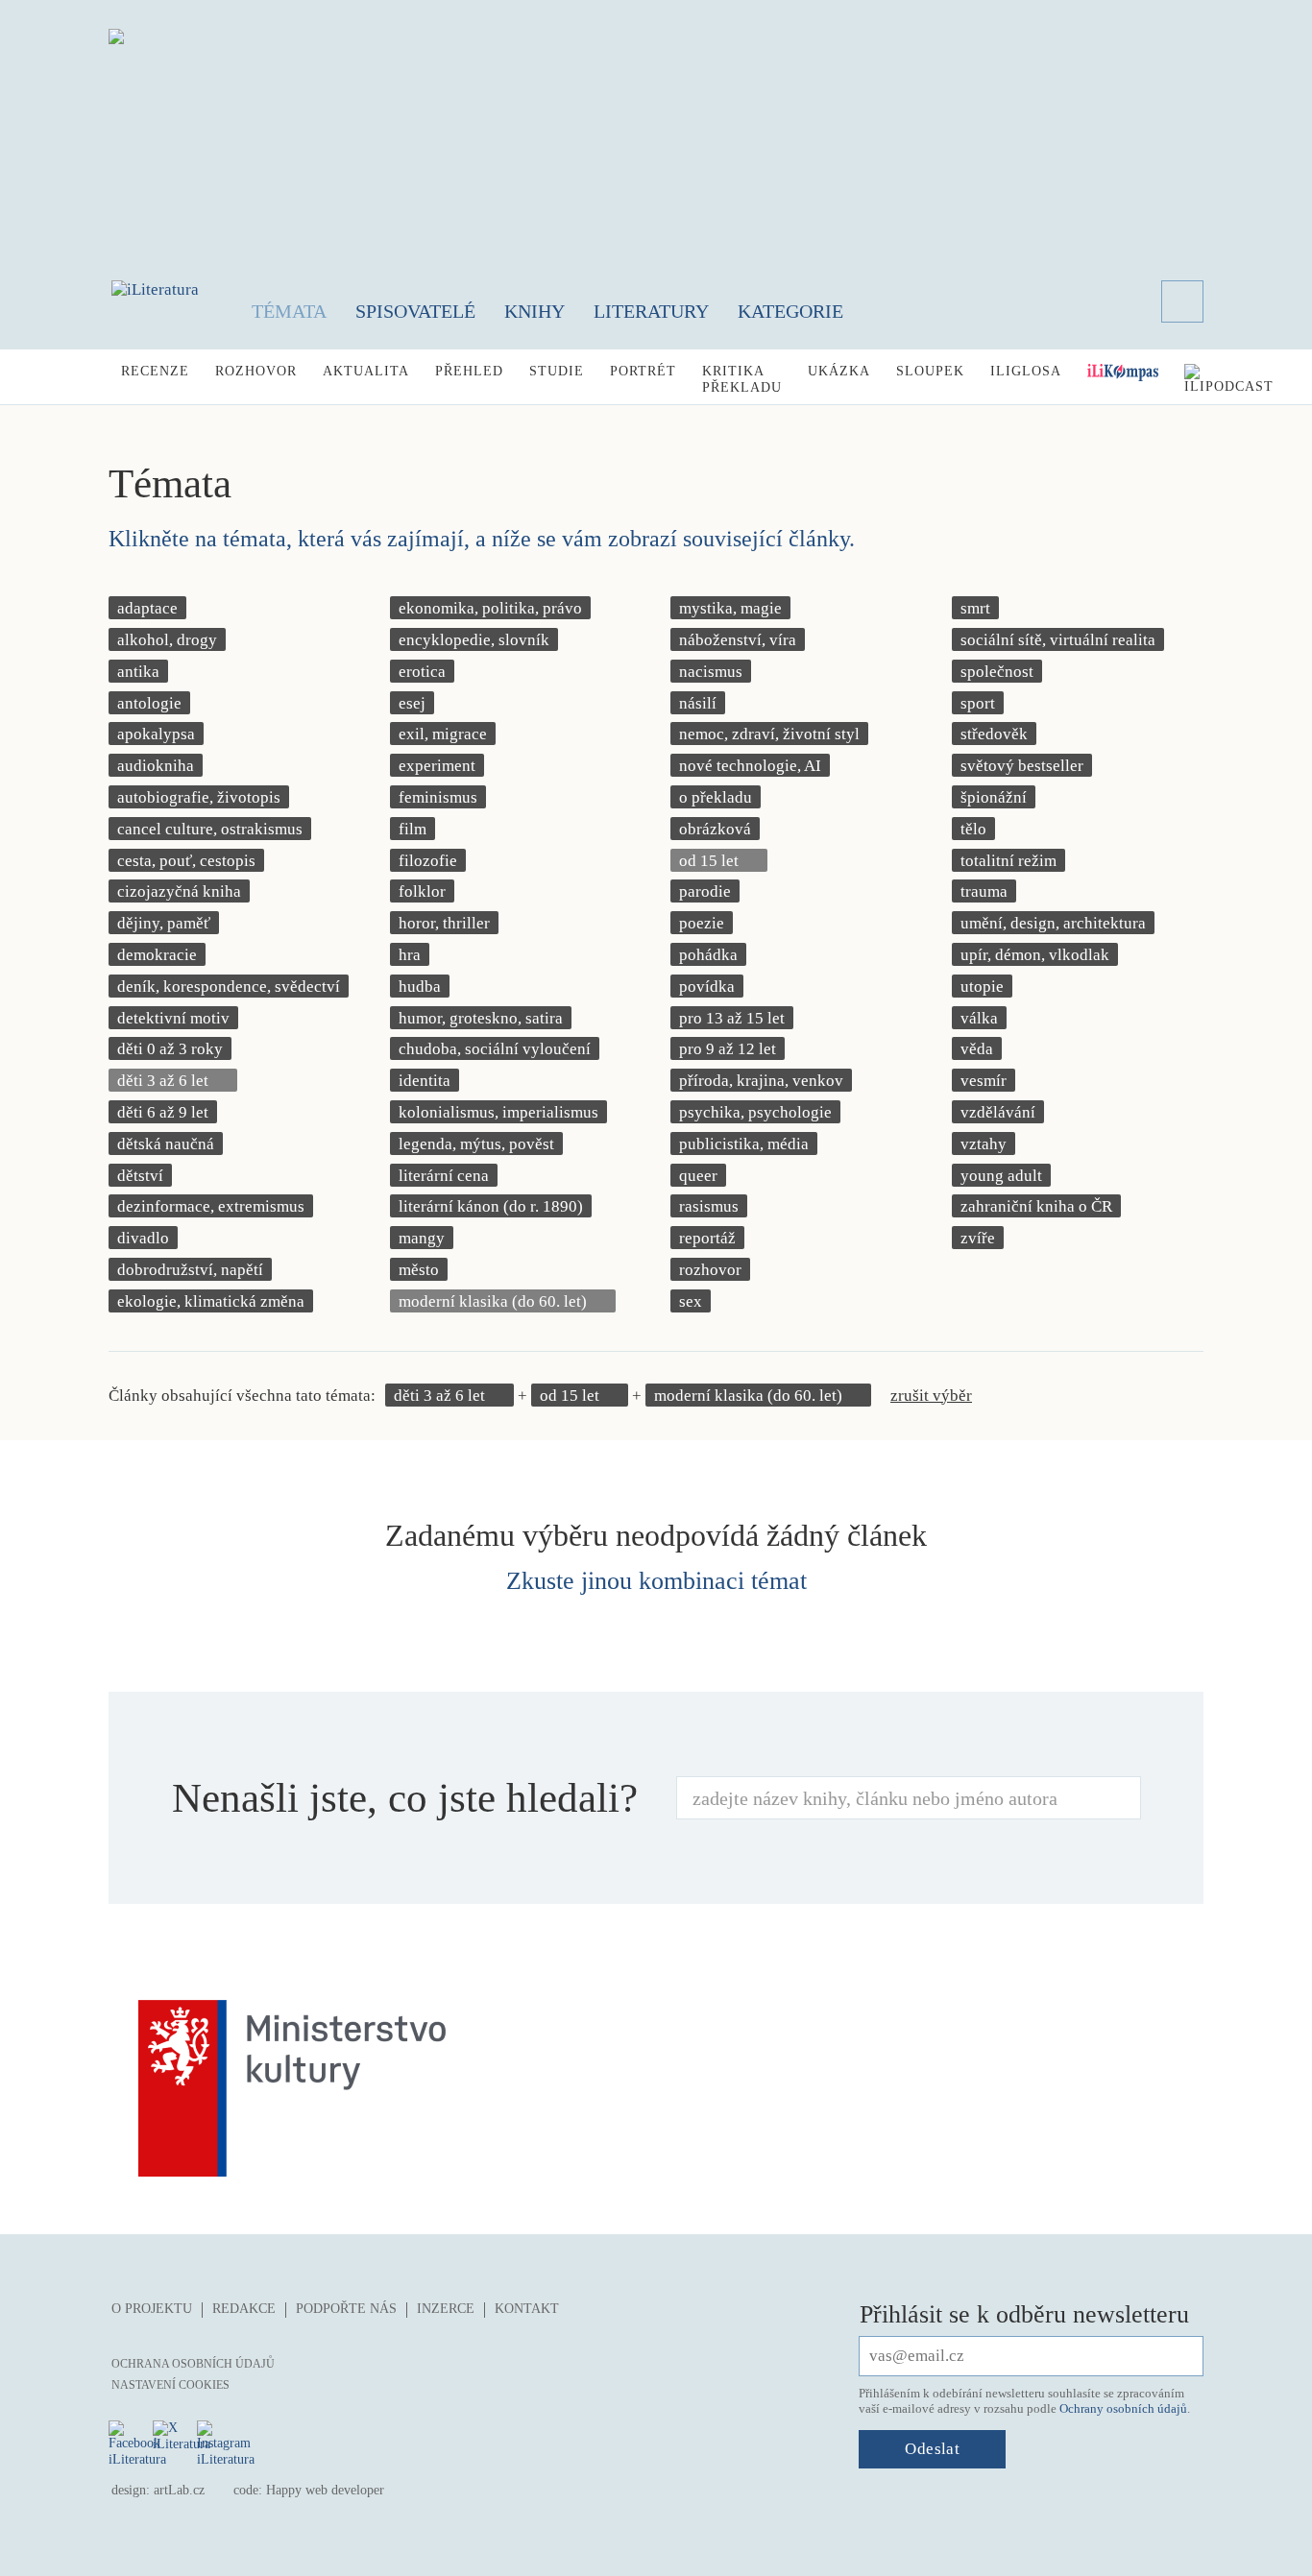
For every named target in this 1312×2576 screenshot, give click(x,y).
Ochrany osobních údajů (1123, 2408)
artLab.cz (179, 2490)
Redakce (244, 2309)
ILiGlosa (1026, 371)
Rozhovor (256, 371)
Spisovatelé (415, 311)
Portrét (643, 371)
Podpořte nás (346, 2309)
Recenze (155, 371)
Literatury (651, 311)
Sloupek (930, 371)
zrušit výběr (931, 1396)
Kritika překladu (742, 379)
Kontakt (527, 2309)
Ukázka (839, 371)
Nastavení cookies (170, 2385)
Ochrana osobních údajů (193, 2364)
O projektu (152, 2309)
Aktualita (366, 371)
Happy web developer (325, 2490)
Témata (289, 311)
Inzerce (446, 2309)
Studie (557, 371)
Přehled (469, 371)
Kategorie (790, 311)
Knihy (535, 311)
